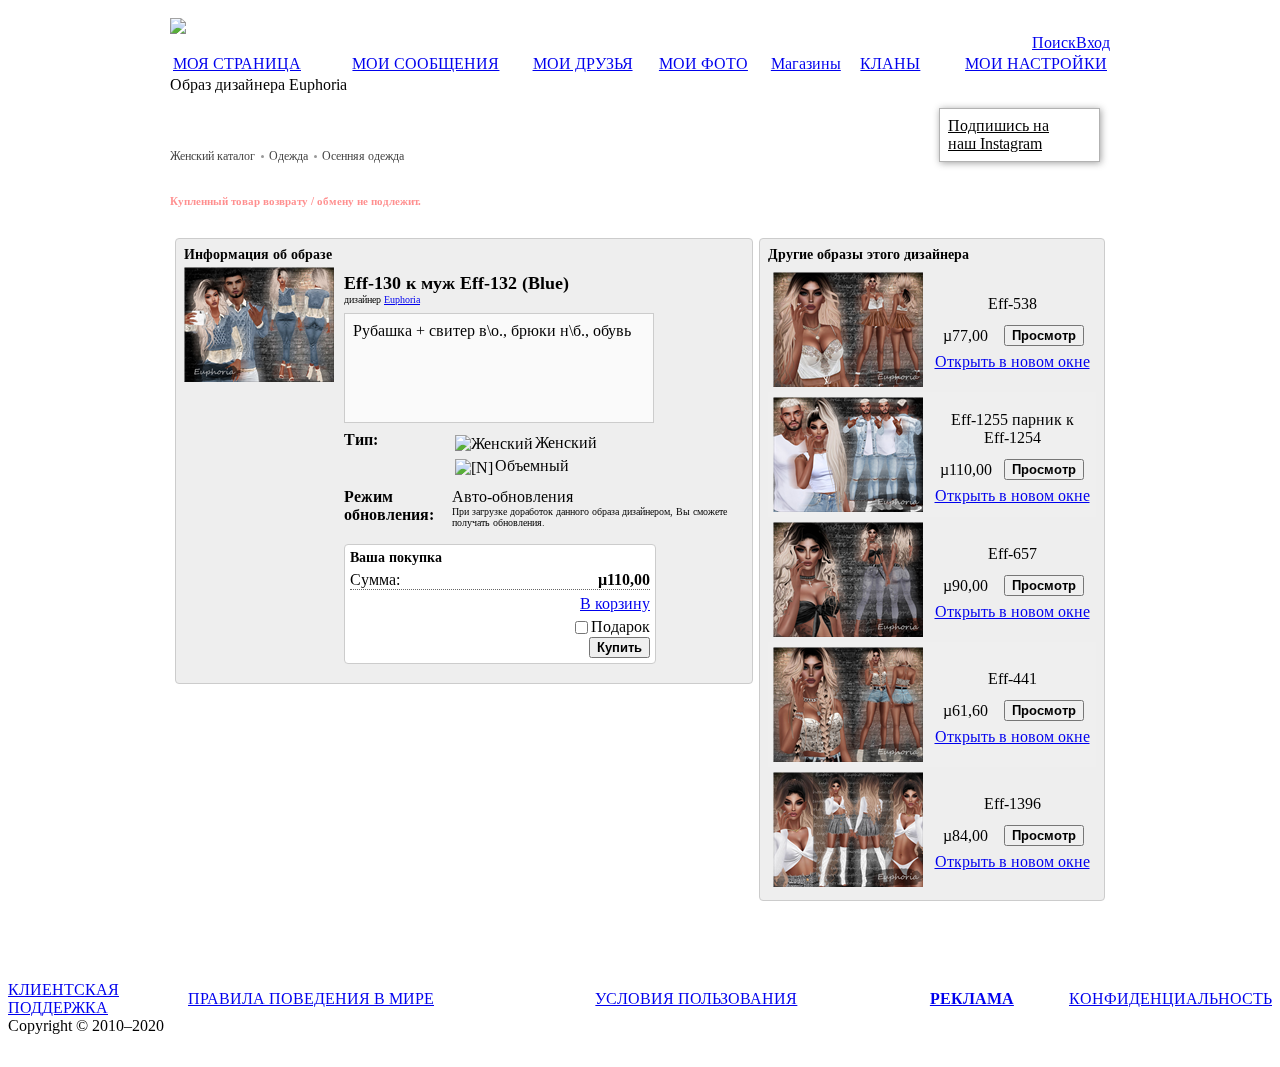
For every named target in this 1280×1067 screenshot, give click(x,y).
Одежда (288, 156)
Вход (1093, 42)
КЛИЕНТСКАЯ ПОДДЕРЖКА (63, 998)
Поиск (1054, 42)
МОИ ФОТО (703, 63)
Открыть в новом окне (1012, 361)
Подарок (620, 626)
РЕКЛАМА (972, 998)
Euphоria (402, 299)
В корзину (615, 603)
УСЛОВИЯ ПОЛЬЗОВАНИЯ (696, 998)
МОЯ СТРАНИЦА (237, 63)
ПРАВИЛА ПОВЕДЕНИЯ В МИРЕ (311, 998)
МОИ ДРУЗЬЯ (583, 63)
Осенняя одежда (363, 156)
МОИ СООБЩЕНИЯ (425, 63)
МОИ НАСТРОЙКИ (1036, 63)
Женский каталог (212, 156)
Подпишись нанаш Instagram (998, 134)
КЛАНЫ (890, 63)
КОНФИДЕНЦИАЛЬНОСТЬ (1170, 998)
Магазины (806, 63)
